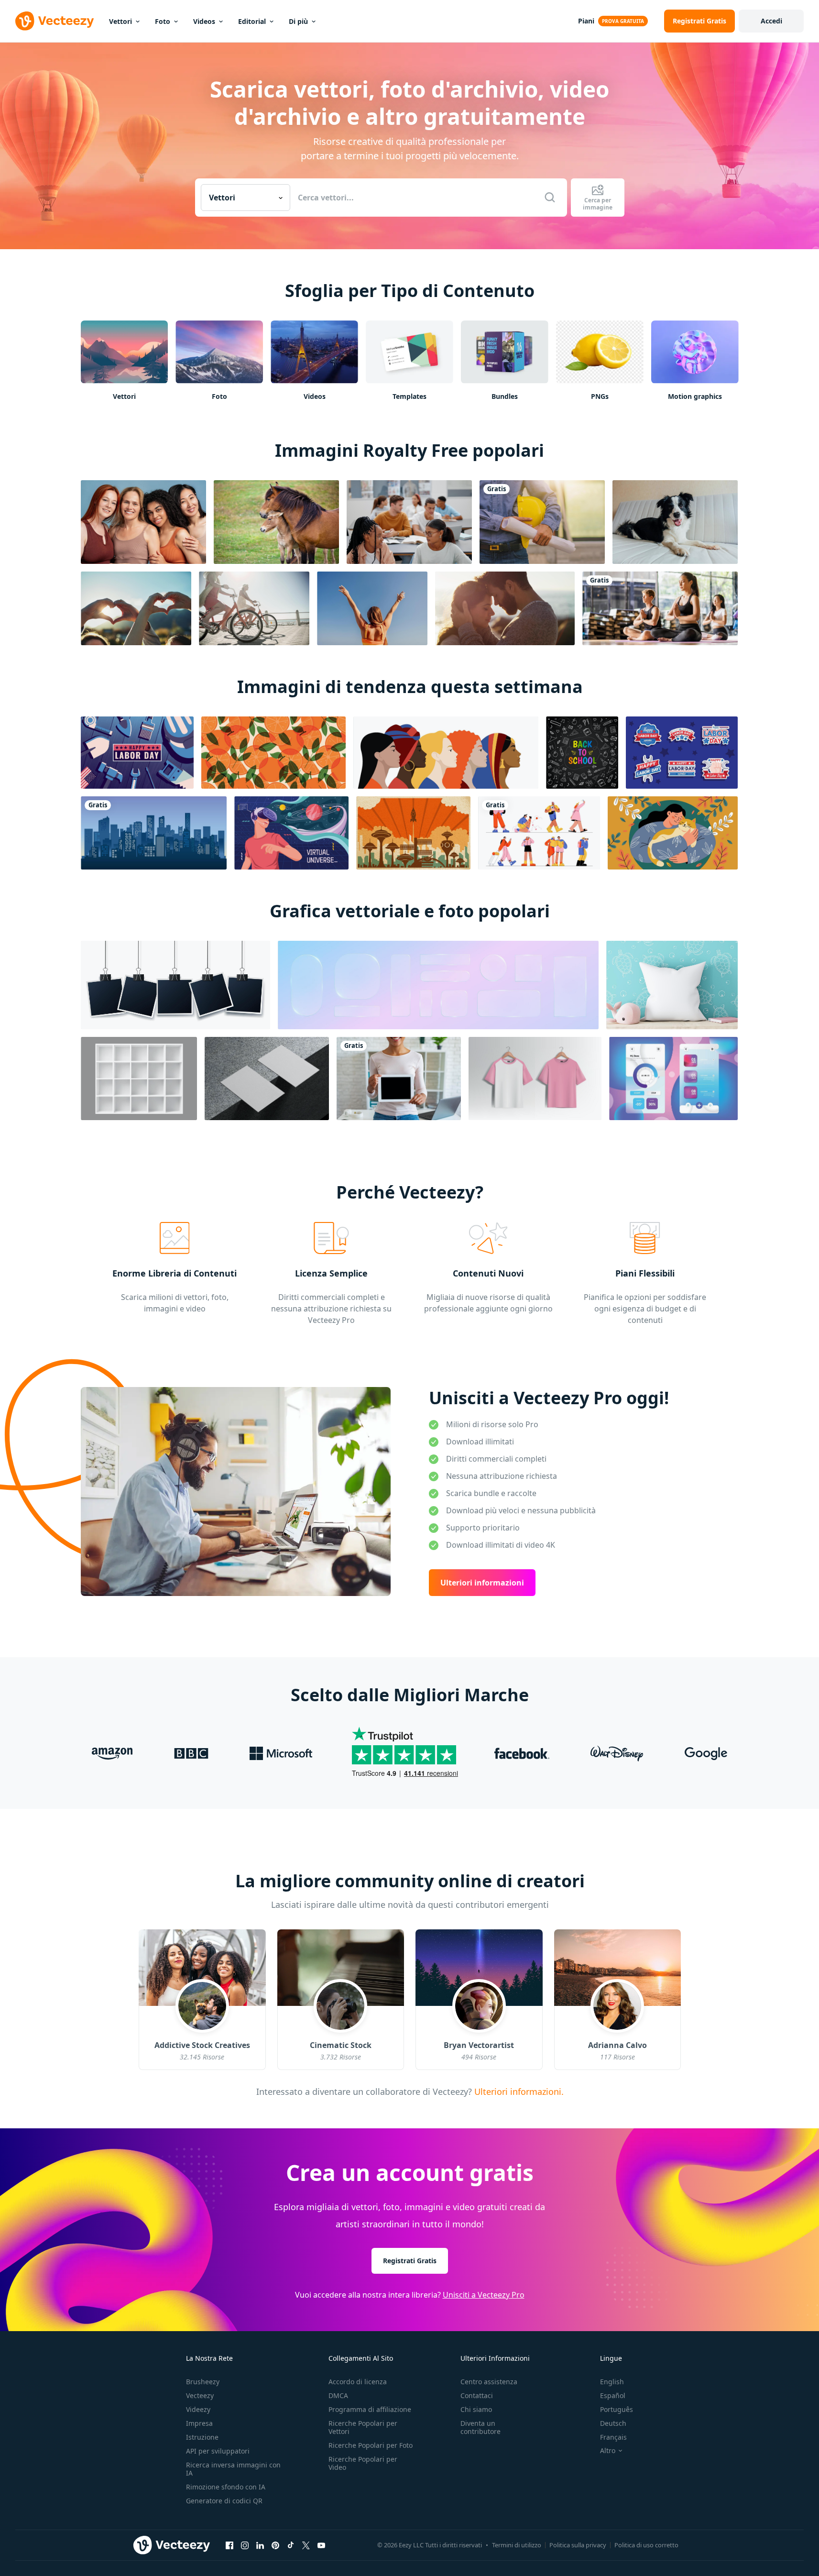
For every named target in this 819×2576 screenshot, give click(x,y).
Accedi (771, 21)
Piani (586, 21)
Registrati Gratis (410, 2261)
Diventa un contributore (480, 2427)
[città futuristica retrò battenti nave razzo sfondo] (413, 833)
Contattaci (477, 2395)
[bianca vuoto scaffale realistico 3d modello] (139, 1079)
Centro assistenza (489, 2382)
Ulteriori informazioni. (517, 2091)
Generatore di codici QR (224, 2501)
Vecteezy (200, 2395)
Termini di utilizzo (517, 2545)
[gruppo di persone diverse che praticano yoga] (660, 608)
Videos (204, 21)
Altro (608, 2451)
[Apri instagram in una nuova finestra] (245, 2545)
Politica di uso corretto (646, 2545)
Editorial (252, 21)
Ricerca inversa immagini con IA (233, 2469)
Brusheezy (203, 2382)
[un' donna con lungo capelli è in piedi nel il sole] (372, 608)
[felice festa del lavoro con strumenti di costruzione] (137, 753)
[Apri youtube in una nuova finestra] (321, 2545)
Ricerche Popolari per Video (363, 2463)
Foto (163, 21)
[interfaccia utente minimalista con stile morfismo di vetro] (673, 1079)
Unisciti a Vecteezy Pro (484, 2295)
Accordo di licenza (358, 2382)
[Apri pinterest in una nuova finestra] (275, 2545)
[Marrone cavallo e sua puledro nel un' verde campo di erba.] (276, 522)
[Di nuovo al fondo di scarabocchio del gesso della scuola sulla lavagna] (582, 753)
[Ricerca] (550, 198)
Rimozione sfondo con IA (226, 2487)
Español (613, 2395)
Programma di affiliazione (370, 2409)
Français (613, 2437)
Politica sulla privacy (578, 2545)
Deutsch (613, 2423)
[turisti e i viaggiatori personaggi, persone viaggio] (539, 833)
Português (617, 2409)
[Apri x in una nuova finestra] (306, 2545)
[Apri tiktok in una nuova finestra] (291, 2545)
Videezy (198, 2409)
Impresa (199, 2423)
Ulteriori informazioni (482, 1583)
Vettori (120, 21)
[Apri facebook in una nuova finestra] (229, 2545)
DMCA (338, 2395)
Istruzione (202, 2437)
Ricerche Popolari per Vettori (363, 2427)
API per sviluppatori (218, 2451)
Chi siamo (476, 2409)
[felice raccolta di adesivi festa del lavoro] (682, 753)
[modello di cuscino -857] (672, 985)
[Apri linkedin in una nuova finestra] (260, 2545)
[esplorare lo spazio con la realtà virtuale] (291, 833)
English (612, 2382)
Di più (298, 21)
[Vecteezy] (55, 21)
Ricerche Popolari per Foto (371, 2445)
